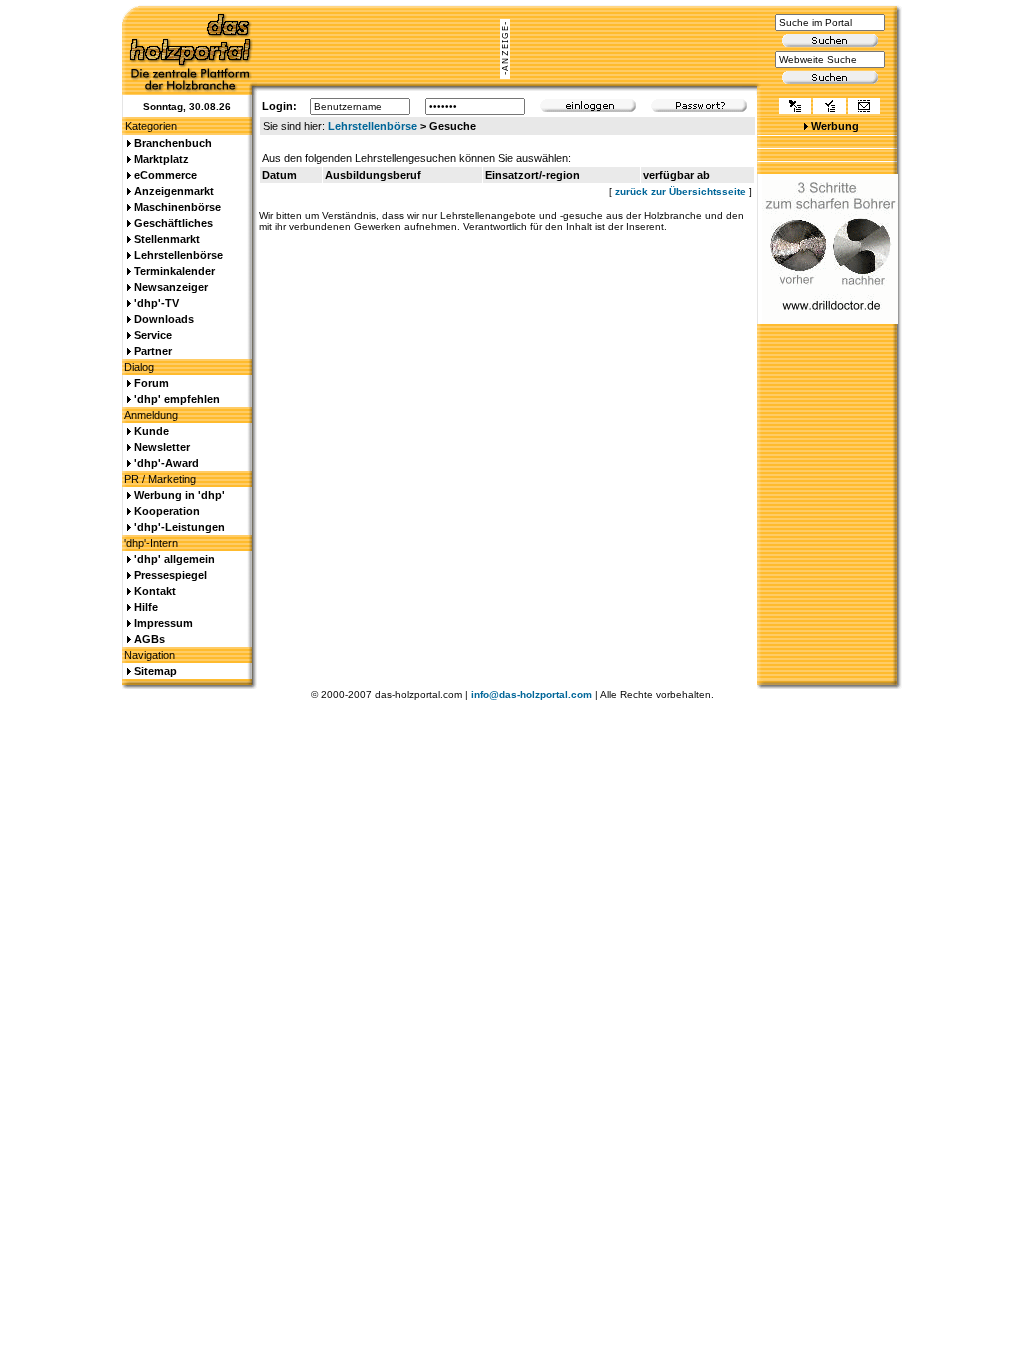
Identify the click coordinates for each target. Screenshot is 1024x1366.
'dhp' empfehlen (177, 399)
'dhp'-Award (166, 463)
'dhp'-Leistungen (179, 527)
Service (153, 335)
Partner (153, 351)
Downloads (164, 319)
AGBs (149, 639)
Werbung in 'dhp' (179, 495)
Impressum (163, 623)
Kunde (151, 431)
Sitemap (155, 671)
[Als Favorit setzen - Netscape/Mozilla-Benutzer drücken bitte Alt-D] (829, 108)
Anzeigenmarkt (174, 191)
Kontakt (155, 591)
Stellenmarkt (167, 239)
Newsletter (162, 447)
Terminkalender (174, 271)
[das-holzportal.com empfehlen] (864, 108)
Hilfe (146, 607)
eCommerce (165, 175)
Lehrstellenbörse (372, 126)
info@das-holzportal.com (531, 694)
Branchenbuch (173, 143)
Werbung (835, 126)
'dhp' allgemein (174, 559)
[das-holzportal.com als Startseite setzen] (795, 108)
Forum (151, 383)
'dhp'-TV (156, 303)
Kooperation (167, 511)
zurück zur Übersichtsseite (680, 191)
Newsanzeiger (171, 287)
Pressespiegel (170, 575)
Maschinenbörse (177, 207)
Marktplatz (161, 159)
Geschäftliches (173, 223)
